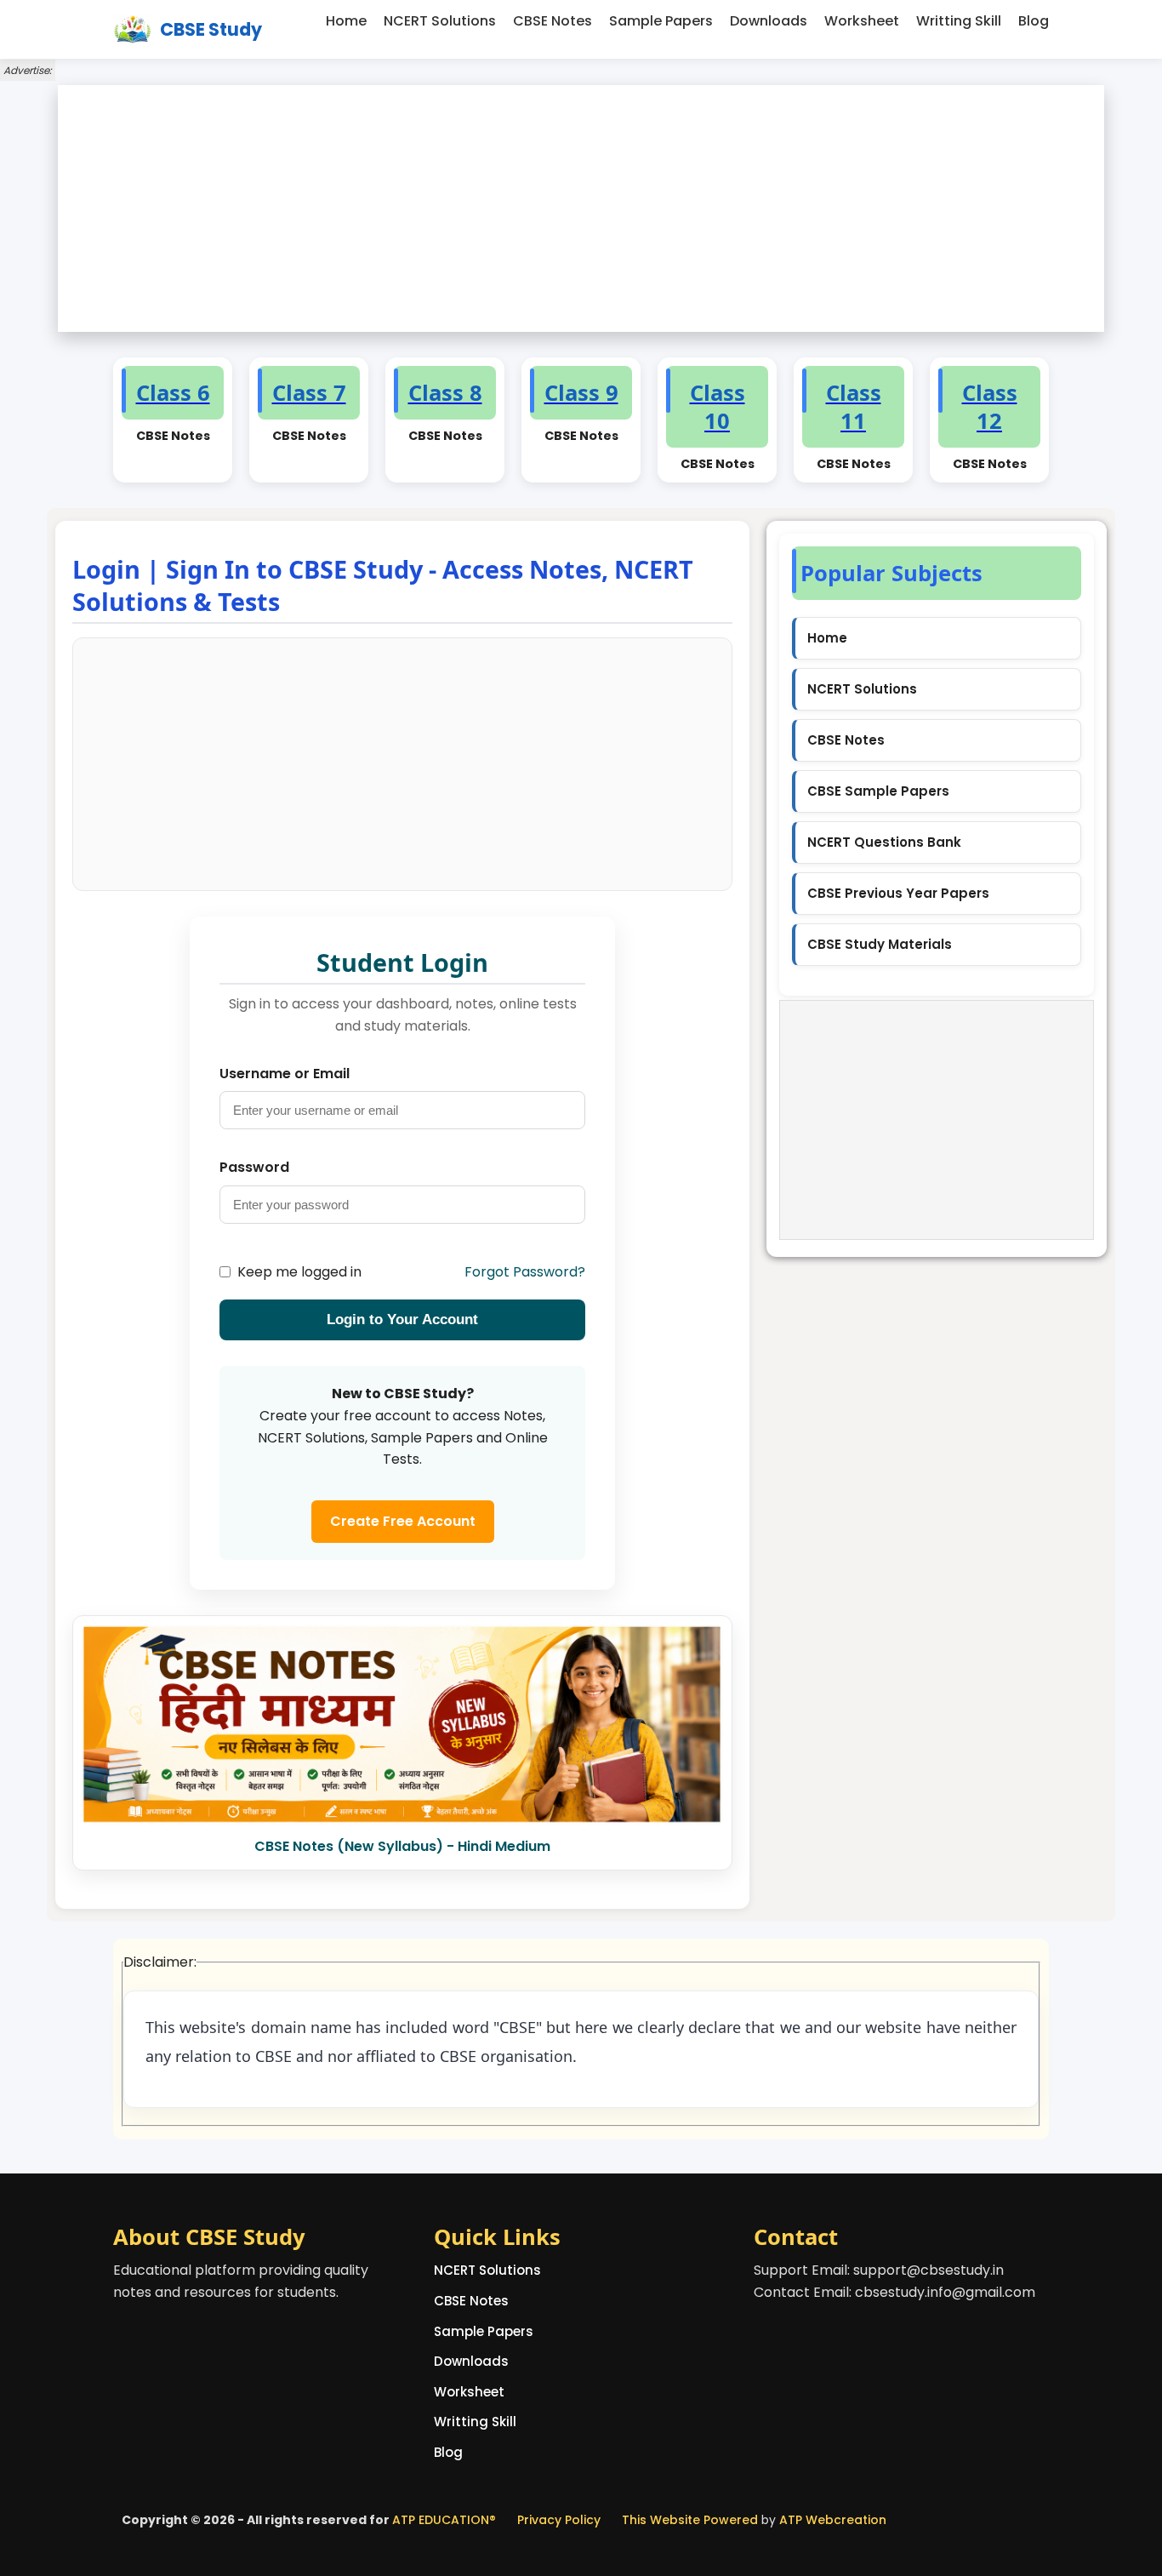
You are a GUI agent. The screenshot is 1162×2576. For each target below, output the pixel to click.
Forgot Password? (525, 1272)
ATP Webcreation (833, 2520)
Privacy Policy (559, 2520)
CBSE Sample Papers (878, 791)
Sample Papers (661, 21)
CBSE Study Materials (880, 944)
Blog (1034, 21)
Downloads (769, 21)
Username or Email (285, 1074)
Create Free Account (403, 1521)
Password (254, 1167)
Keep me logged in (299, 1272)
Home (346, 21)
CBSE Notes (553, 21)
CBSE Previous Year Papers (898, 893)
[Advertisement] (581, 208)
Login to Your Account (402, 1319)
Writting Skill (959, 21)
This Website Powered (690, 2520)
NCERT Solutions (440, 21)
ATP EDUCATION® (444, 2520)
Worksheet (862, 21)
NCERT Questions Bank (884, 842)
